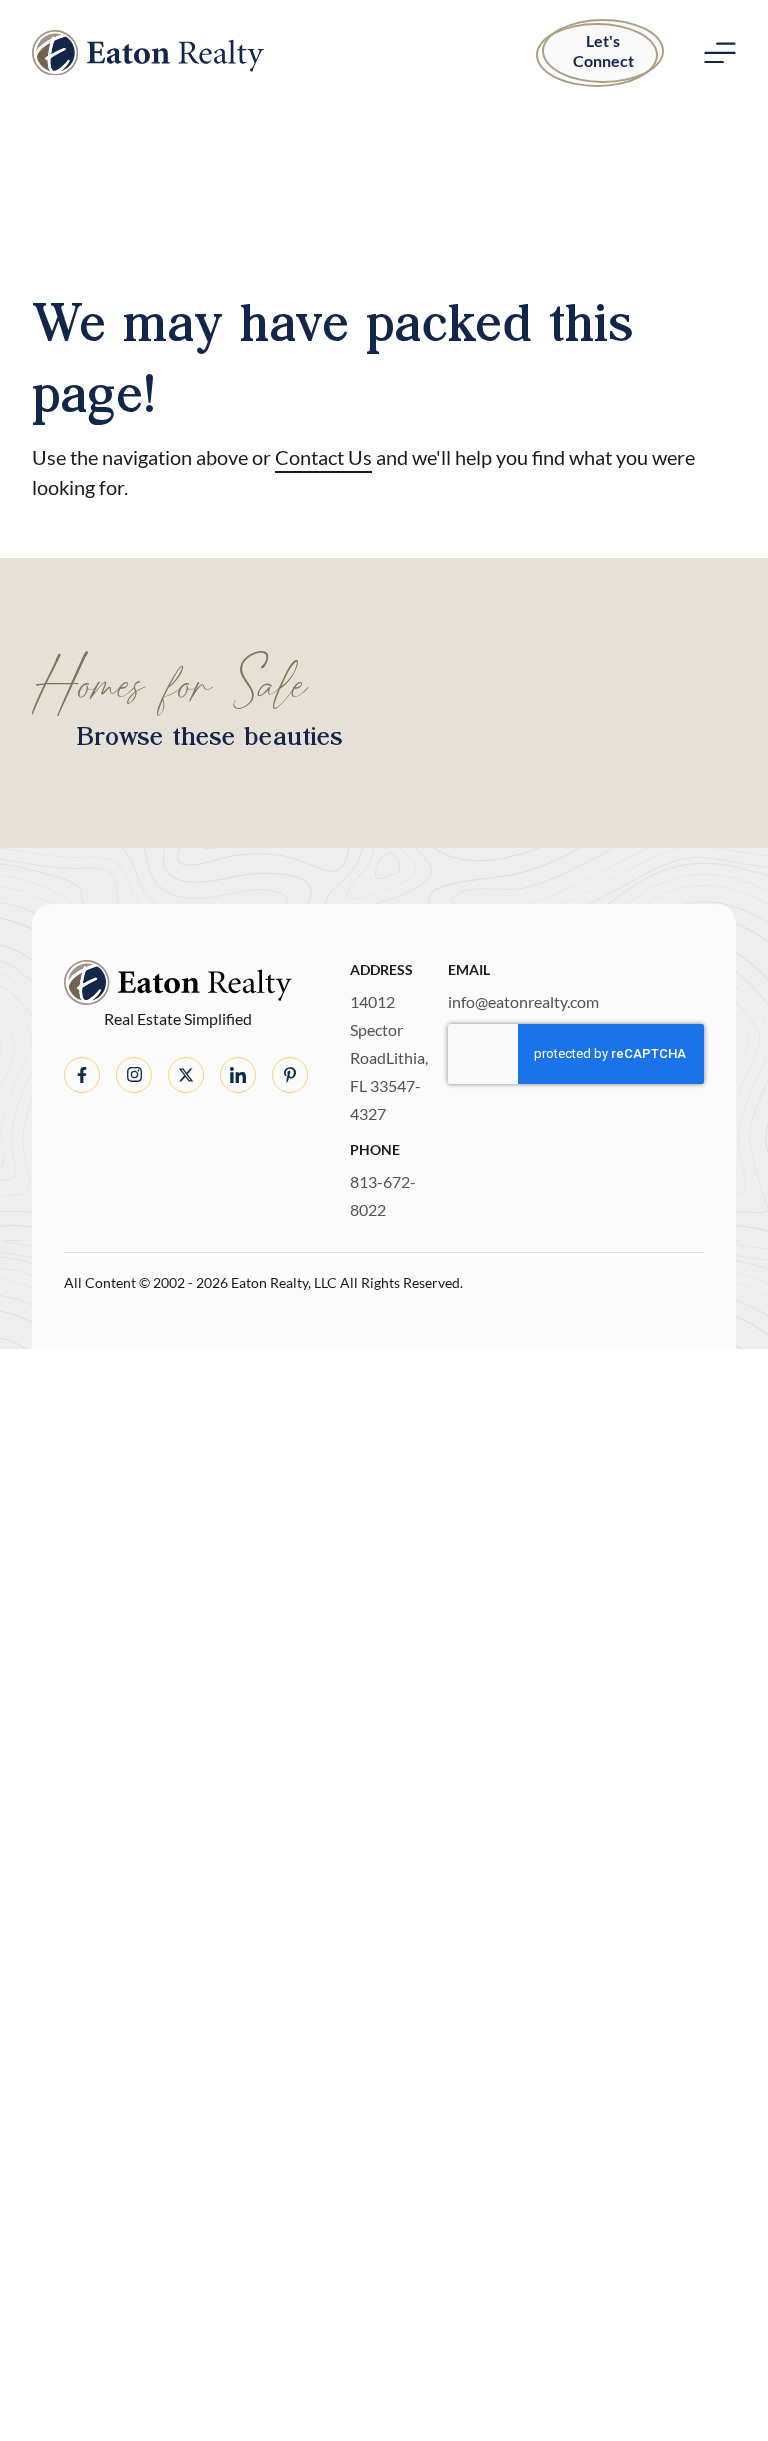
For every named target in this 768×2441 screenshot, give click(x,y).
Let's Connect (603, 50)
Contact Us (323, 457)
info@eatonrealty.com (523, 1001)
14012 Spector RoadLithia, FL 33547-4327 (389, 1057)
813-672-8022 (383, 1195)
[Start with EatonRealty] (148, 53)
